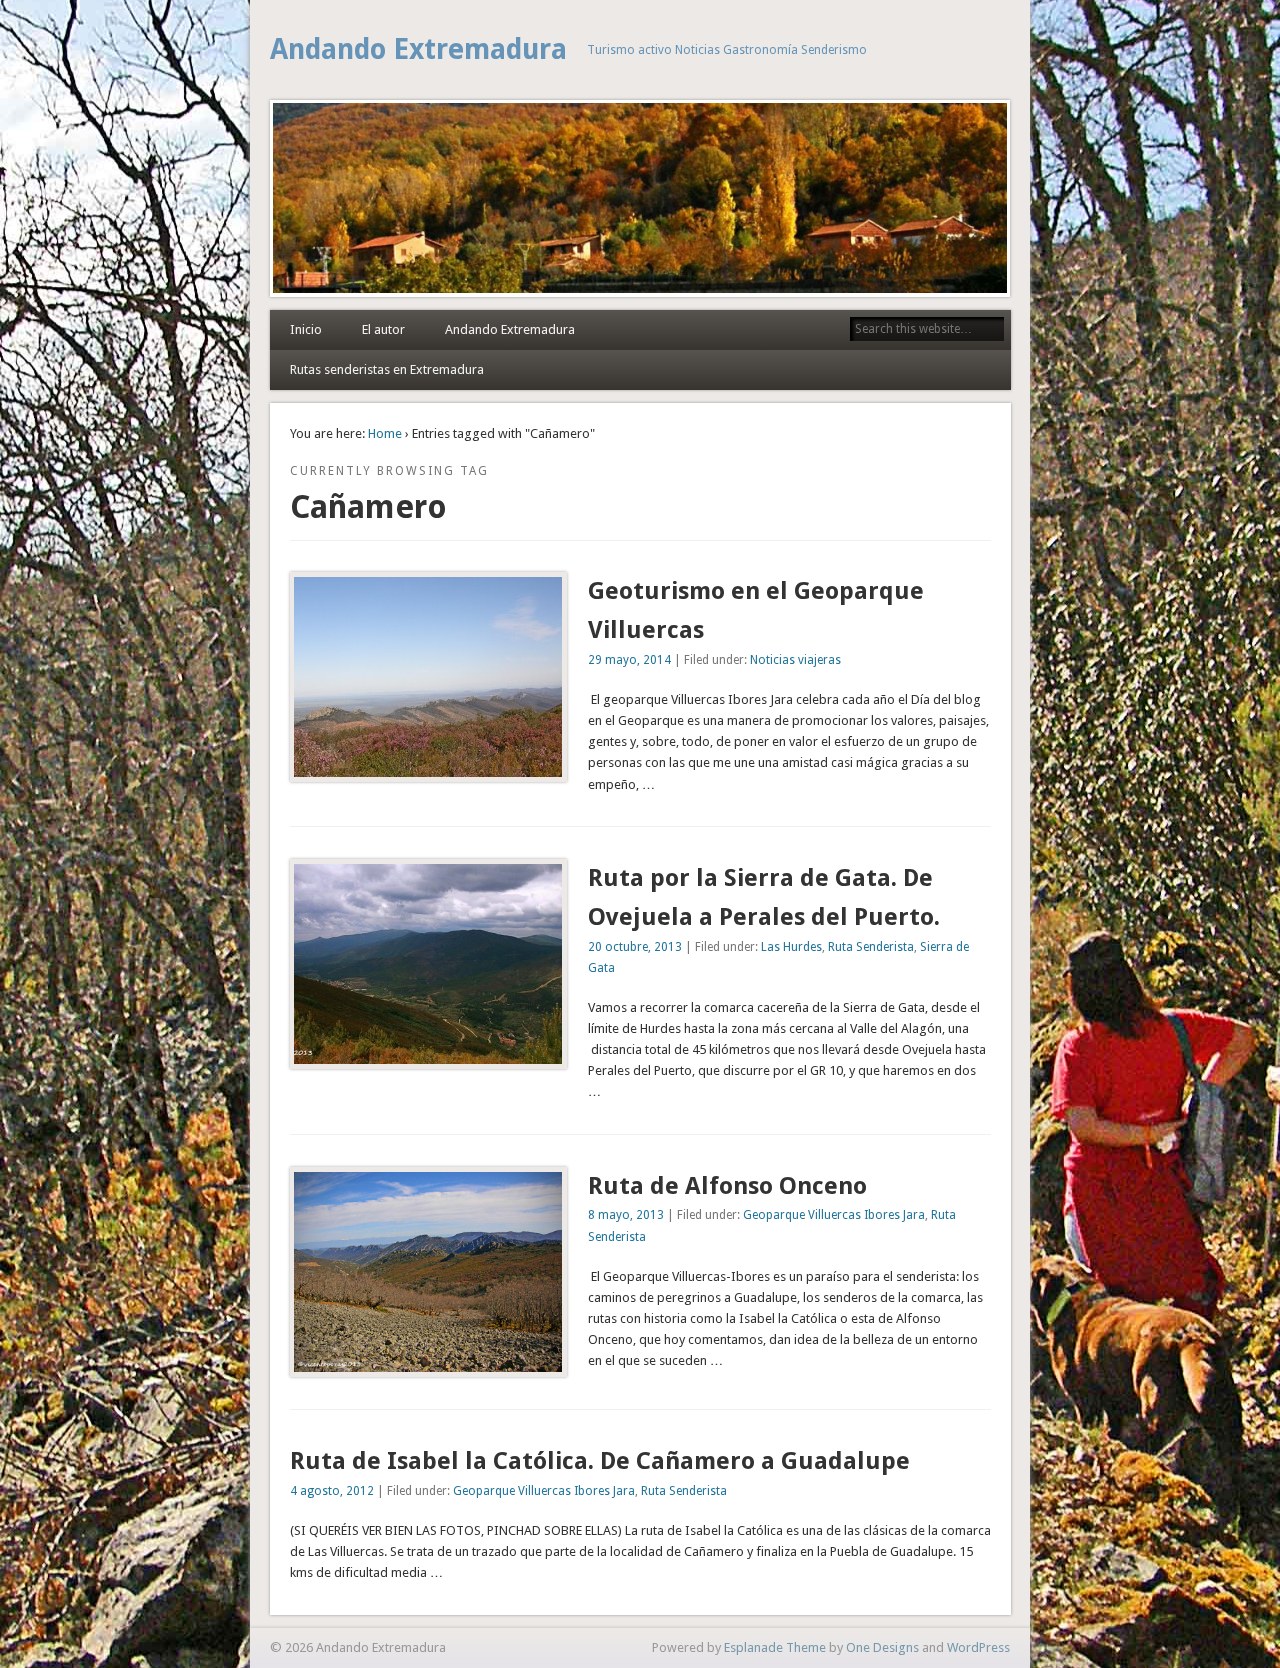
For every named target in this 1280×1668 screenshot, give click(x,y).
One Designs (882, 1647)
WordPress (978, 1647)
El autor (383, 329)
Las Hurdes (791, 947)
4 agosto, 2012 (332, 1491)
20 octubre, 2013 (635, 947)
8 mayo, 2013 (626, 1215)
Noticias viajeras (795, 660)
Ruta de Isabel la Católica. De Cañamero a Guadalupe (600, 1461)
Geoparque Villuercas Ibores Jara (834, 1215)
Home (385, 433)
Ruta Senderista (871, 947)
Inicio (306, 329)
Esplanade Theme (775, 1647)
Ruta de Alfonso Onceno (727, 1186)
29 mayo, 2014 (629, 660)
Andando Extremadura (418, 49)
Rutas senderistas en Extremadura (387, 369)
